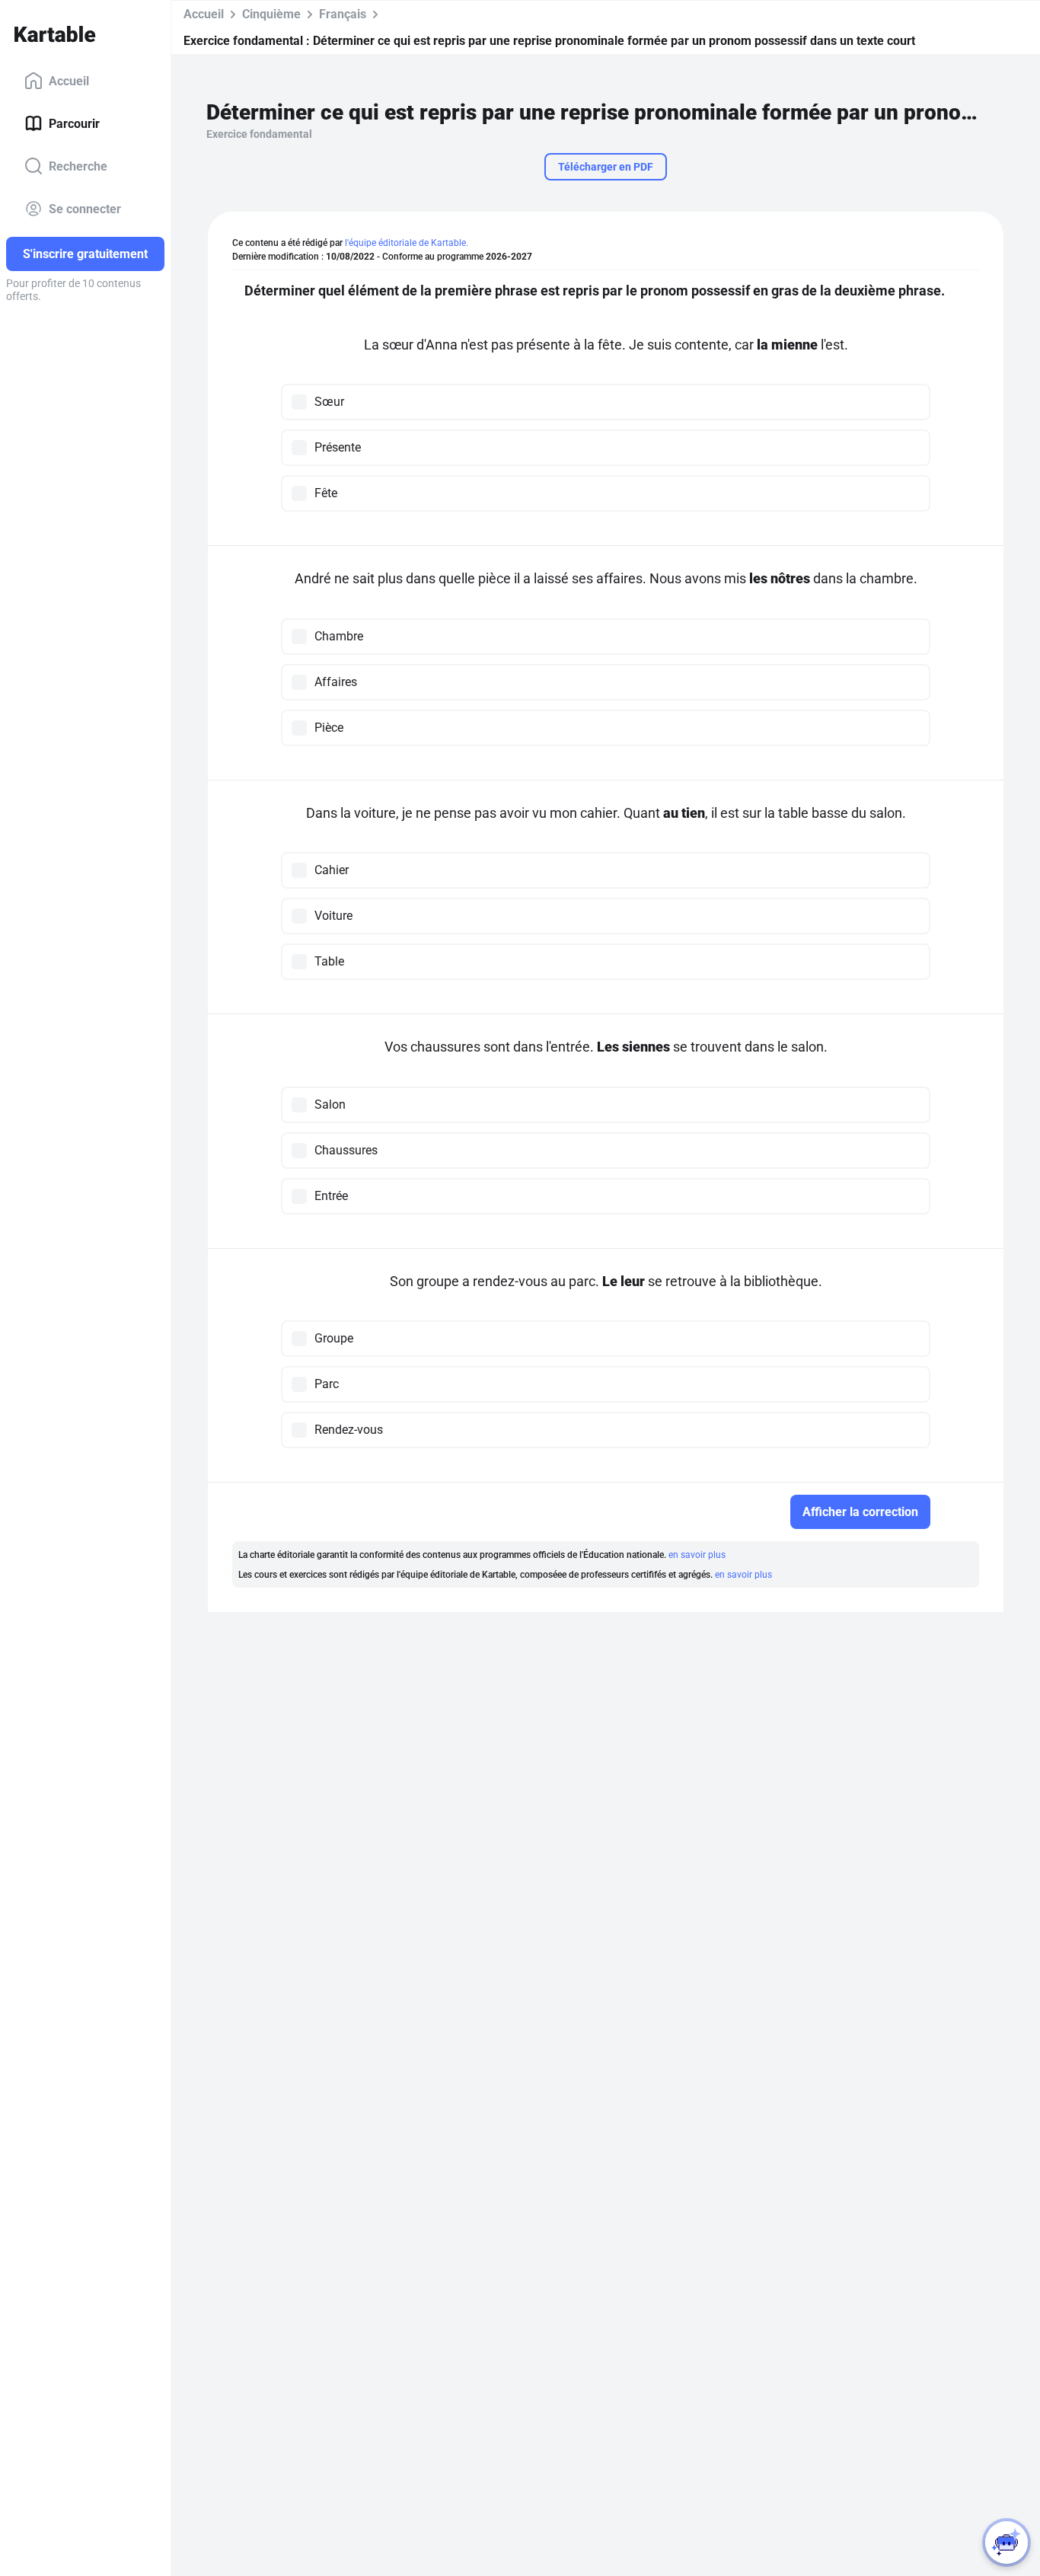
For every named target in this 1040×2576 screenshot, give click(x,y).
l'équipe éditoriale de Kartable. (407, 243)
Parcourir (74, 123)
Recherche (78, 166)
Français (343, 14)
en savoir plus (697, 1555)
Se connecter (85, 208)
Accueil (69, 80)
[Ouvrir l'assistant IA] (1007, 2542)
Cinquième (271, 14)
